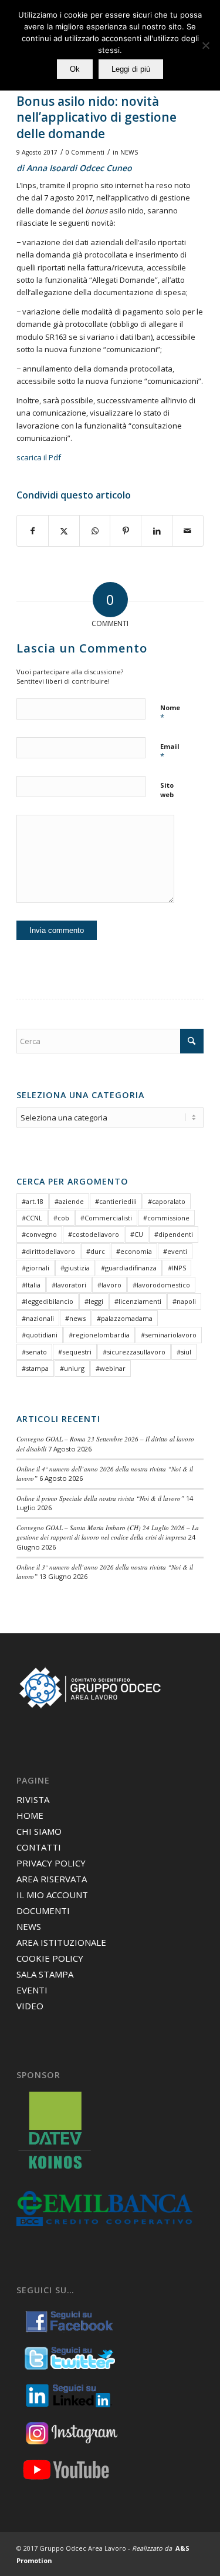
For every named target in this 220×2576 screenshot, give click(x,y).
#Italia (31, 1285)
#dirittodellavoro (48, 1251)
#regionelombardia (99, 1335)
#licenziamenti (138, 1301)
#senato (34, 1352)
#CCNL (32, 1218)
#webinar (111, 1368)
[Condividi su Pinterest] (126, 531)
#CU (137, 1234)
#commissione (166, 1218)
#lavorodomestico (161, 1285)
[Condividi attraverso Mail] (188, 531)
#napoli (184, 1301)
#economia (134, 1251)
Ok (75, 69)
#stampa (35, 1368)
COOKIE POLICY (50, 1958)
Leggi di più (131, 69)
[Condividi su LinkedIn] (157, 531)
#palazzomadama (125, 1318)
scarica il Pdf (39, 457)
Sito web (167, 790)
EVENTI (32, 1990)
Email (170, 752)
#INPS (177, 1268)
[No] (205, 45)
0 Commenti (85, 152)
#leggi (94, 1301)
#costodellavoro (94, 1234)
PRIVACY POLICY (51, 1863)
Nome (170, 713)
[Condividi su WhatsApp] (95, 531)
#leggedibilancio (48, 1301)
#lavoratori (69, 1285)
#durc (96, 1251)
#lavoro (109, 1285)
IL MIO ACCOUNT (52, 1895)
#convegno (39, 1234)
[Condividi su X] (64, 531)
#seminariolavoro (169, 1335)
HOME (30, 1815)
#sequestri (75, 1352)
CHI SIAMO (39, 1831)
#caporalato (167, 1201)
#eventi (175, 1251)
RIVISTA (33, 1799)
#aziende (69, 1201)
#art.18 (33, 1201)
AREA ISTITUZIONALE (61, 1942)
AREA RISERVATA (52, 1879)
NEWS (129, 152)
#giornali (35, 1268)
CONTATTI (39, 1847)
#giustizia (75, 1268)
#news (75, 1318)
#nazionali (38, 1318)
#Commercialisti (106, 1218)
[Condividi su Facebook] (33, 531)
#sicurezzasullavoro (134, 1352)
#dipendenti (174, 1234)
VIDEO (30, 2006)
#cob (61, 1218)
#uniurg (72, 1368)
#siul (184, 1352)
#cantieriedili (116, 1201)
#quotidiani (40, 1335)
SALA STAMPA (45, 1974)
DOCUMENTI (43, 1911)
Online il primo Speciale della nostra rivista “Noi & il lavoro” (100, 1498)
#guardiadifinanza (129, 1268)
